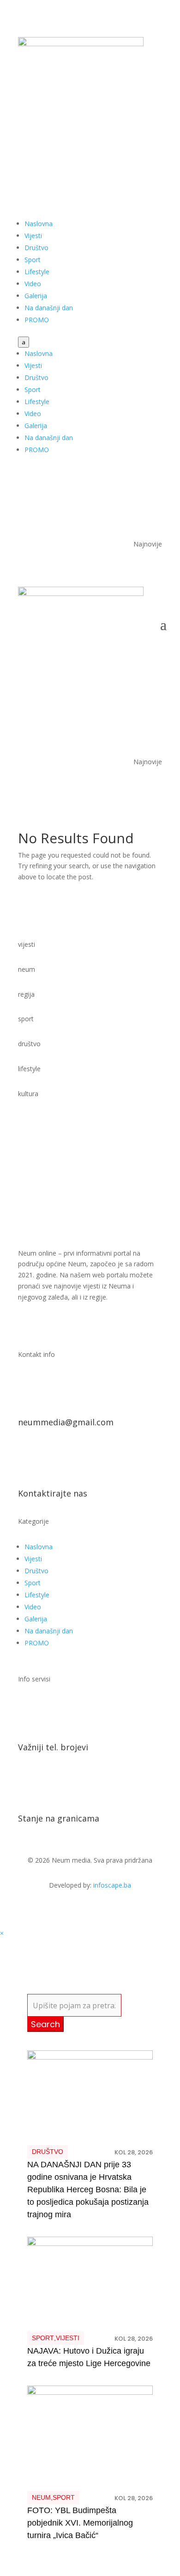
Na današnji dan (49, 308)
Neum (41, 2497)
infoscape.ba (112, 1885)
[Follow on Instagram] (155, 133)
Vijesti (33, 236)
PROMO (37, 320)
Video (33, 284)
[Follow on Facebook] (118, 133)
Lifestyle (37, 272)
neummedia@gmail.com (66, 1422)
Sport (33, 260)
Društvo (36, 248)
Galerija (36, 296)
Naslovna (39, 224)
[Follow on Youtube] (136, 133)
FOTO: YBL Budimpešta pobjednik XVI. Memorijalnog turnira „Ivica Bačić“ (80, 2523)
